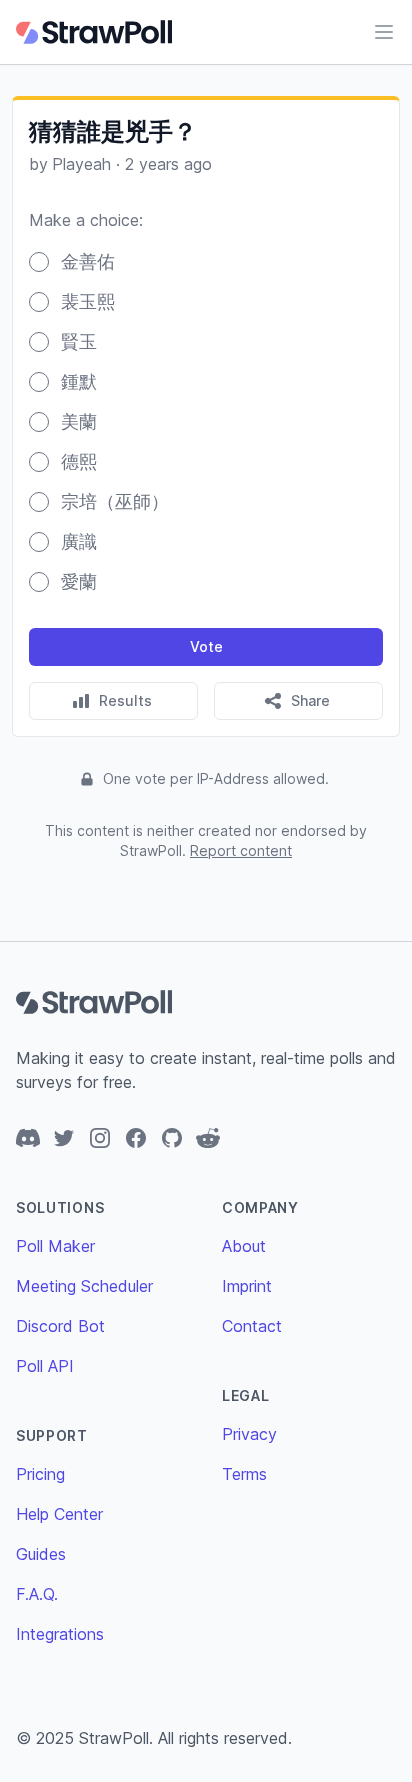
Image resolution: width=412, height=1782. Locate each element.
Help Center (59, 1514)
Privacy (249, 1434)
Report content (241, 850)
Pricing (40, 1474)
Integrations (60, 1634)
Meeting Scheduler (84, 1286)
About (244, 1246)
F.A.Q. (37, 1594)
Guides (41, 1554)
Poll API (45, 1366)
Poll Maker (55, 1246)
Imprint (247, 1286)
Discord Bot (60, 1326)
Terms (244, 1474)
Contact (252, 1326)
